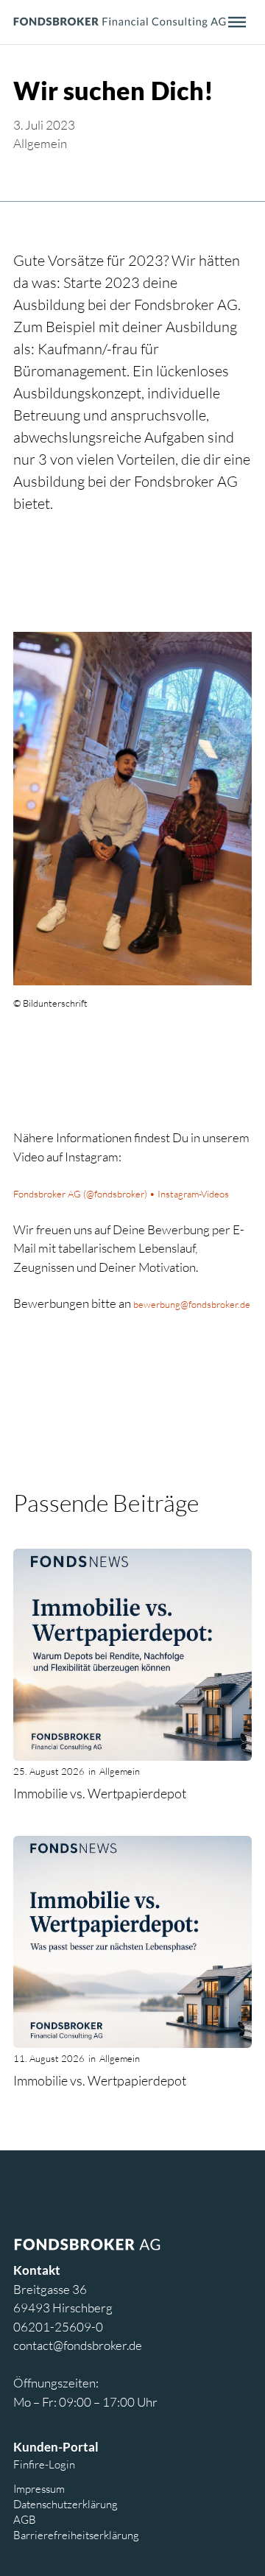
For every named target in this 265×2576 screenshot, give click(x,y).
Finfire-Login (44, 2464)
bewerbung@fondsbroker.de (192, 1304)
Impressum (39, 2488)
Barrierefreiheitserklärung (76, 2535)
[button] (237, 22)
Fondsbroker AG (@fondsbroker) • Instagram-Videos (121, 1194)
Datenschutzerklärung (66, 2504)
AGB (25, 2519)
